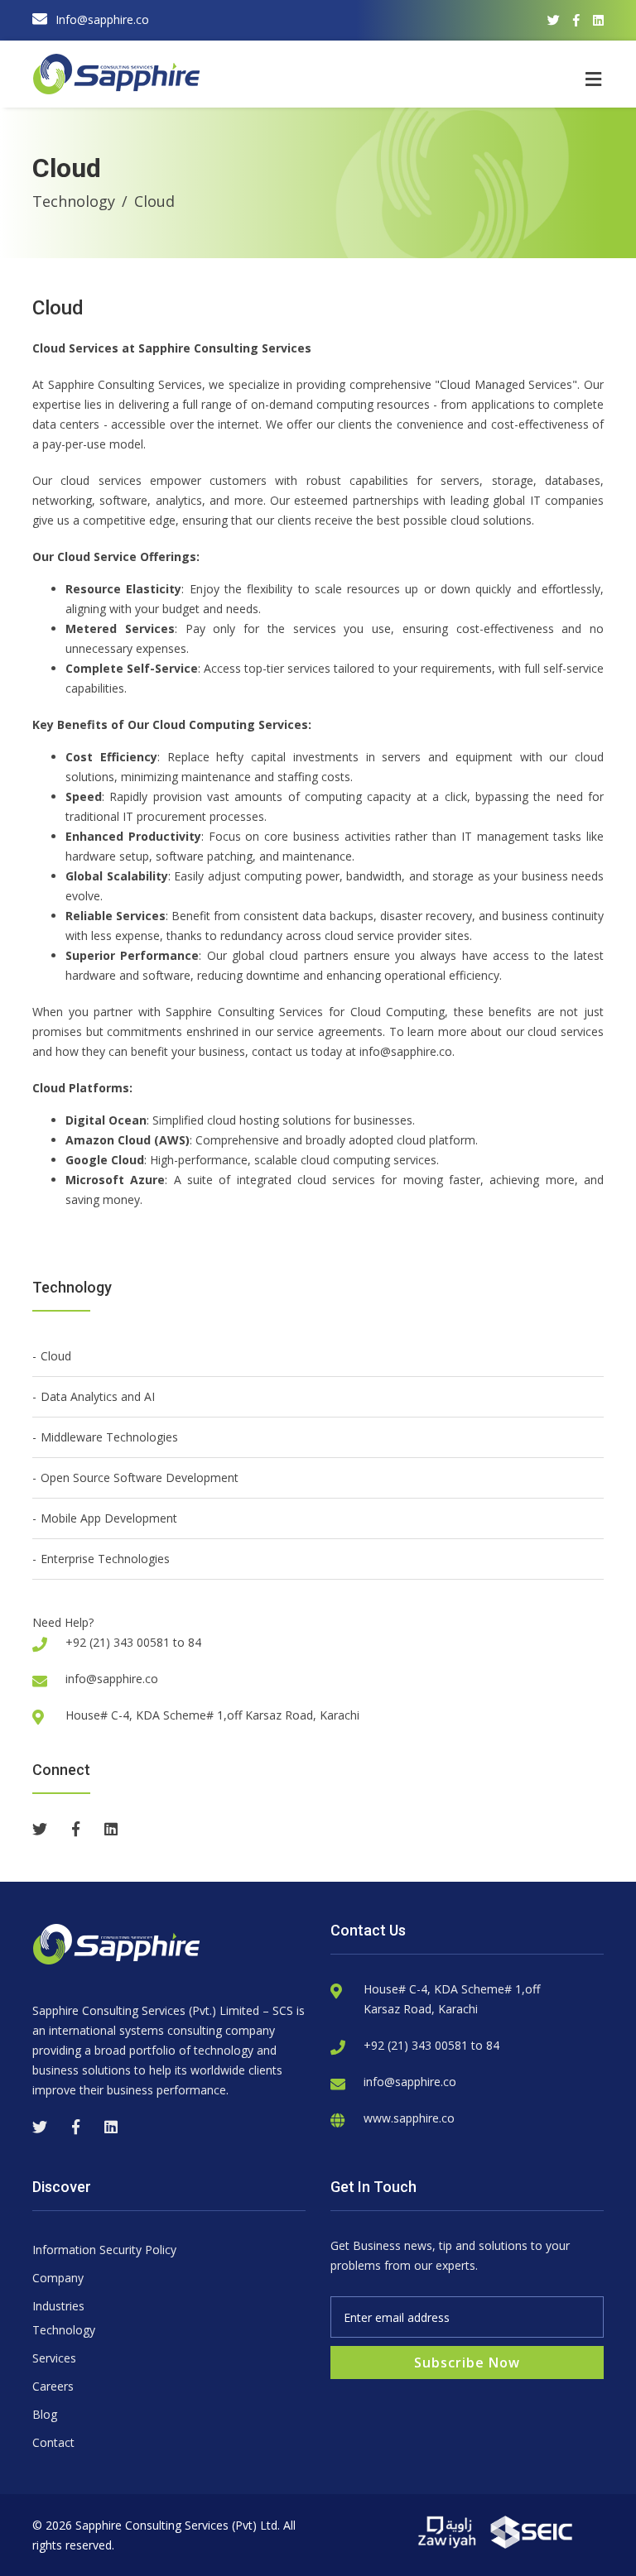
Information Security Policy (104, 2250)
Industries (58, 2306)
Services (54, 2358)
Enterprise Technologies (105, 1559)
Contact (53, 2442)
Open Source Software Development (140, 1477)
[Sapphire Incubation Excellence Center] (532, 2531)
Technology (74, 201)
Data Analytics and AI (98, 1396)
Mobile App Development (109, 1518)
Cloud (56, 1356)
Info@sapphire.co (102, 19)
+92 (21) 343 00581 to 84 (431, 2045)
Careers (53, 2386)
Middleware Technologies (109, 1437)
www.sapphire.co (409, 2118)
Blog (45, 2414)
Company (58, 2278)
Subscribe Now (467, 2363)
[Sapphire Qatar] (449, 2531)
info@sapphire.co (112, 1679)
